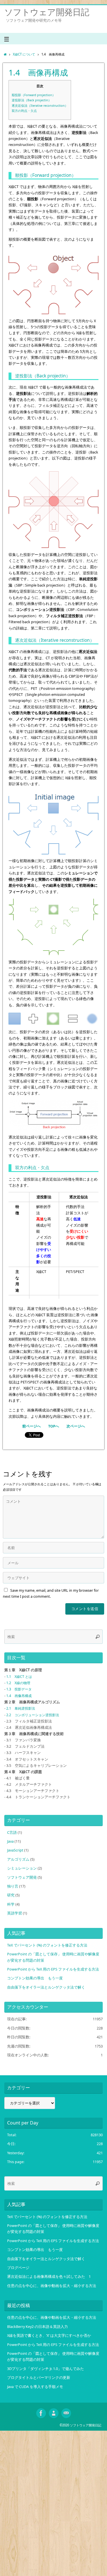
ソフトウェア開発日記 (47, 12)
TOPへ (54, 1426)
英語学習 (15, 1913)
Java (10, 1841)
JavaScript (15, 1850)
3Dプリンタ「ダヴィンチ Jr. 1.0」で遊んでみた (46, 2369)
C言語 (12, 1832)
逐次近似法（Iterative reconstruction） (40, 105)
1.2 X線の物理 (18, 1683)
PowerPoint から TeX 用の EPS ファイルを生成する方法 (53, 1969)
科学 (11, 1904)
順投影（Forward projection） (34, 95)
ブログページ (18, 2268)
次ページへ (76, 1426)
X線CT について (24, 54)
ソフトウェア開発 (22, 1877)
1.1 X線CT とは (19, 1677)
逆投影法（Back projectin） (32, 100)
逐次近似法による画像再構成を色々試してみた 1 (49, 2277)
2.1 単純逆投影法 (21, 1708)
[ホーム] (5, 54)
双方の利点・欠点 (24, 111)
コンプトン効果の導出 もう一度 (35, 1978)
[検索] (98, 1637)
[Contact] (66, 2413)
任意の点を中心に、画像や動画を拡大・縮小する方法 (52, 2286)
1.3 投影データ (19, 1689)
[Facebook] (41, 2413)
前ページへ (32, 1426)
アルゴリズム (18, 1859)
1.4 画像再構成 (19, 1696)
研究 (11, 1895)
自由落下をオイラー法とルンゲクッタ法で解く (46, 1987)
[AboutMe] (54, 2413)
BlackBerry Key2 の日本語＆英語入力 (38, 2327)
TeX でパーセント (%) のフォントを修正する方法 (47, 1945)
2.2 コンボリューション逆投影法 (33, 1715)
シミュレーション (22, 1868)
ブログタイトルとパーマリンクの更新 (39, 2378)
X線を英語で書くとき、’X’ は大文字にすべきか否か (49, 2336)
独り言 (13, 1886)
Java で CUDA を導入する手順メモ (35, 2387)
